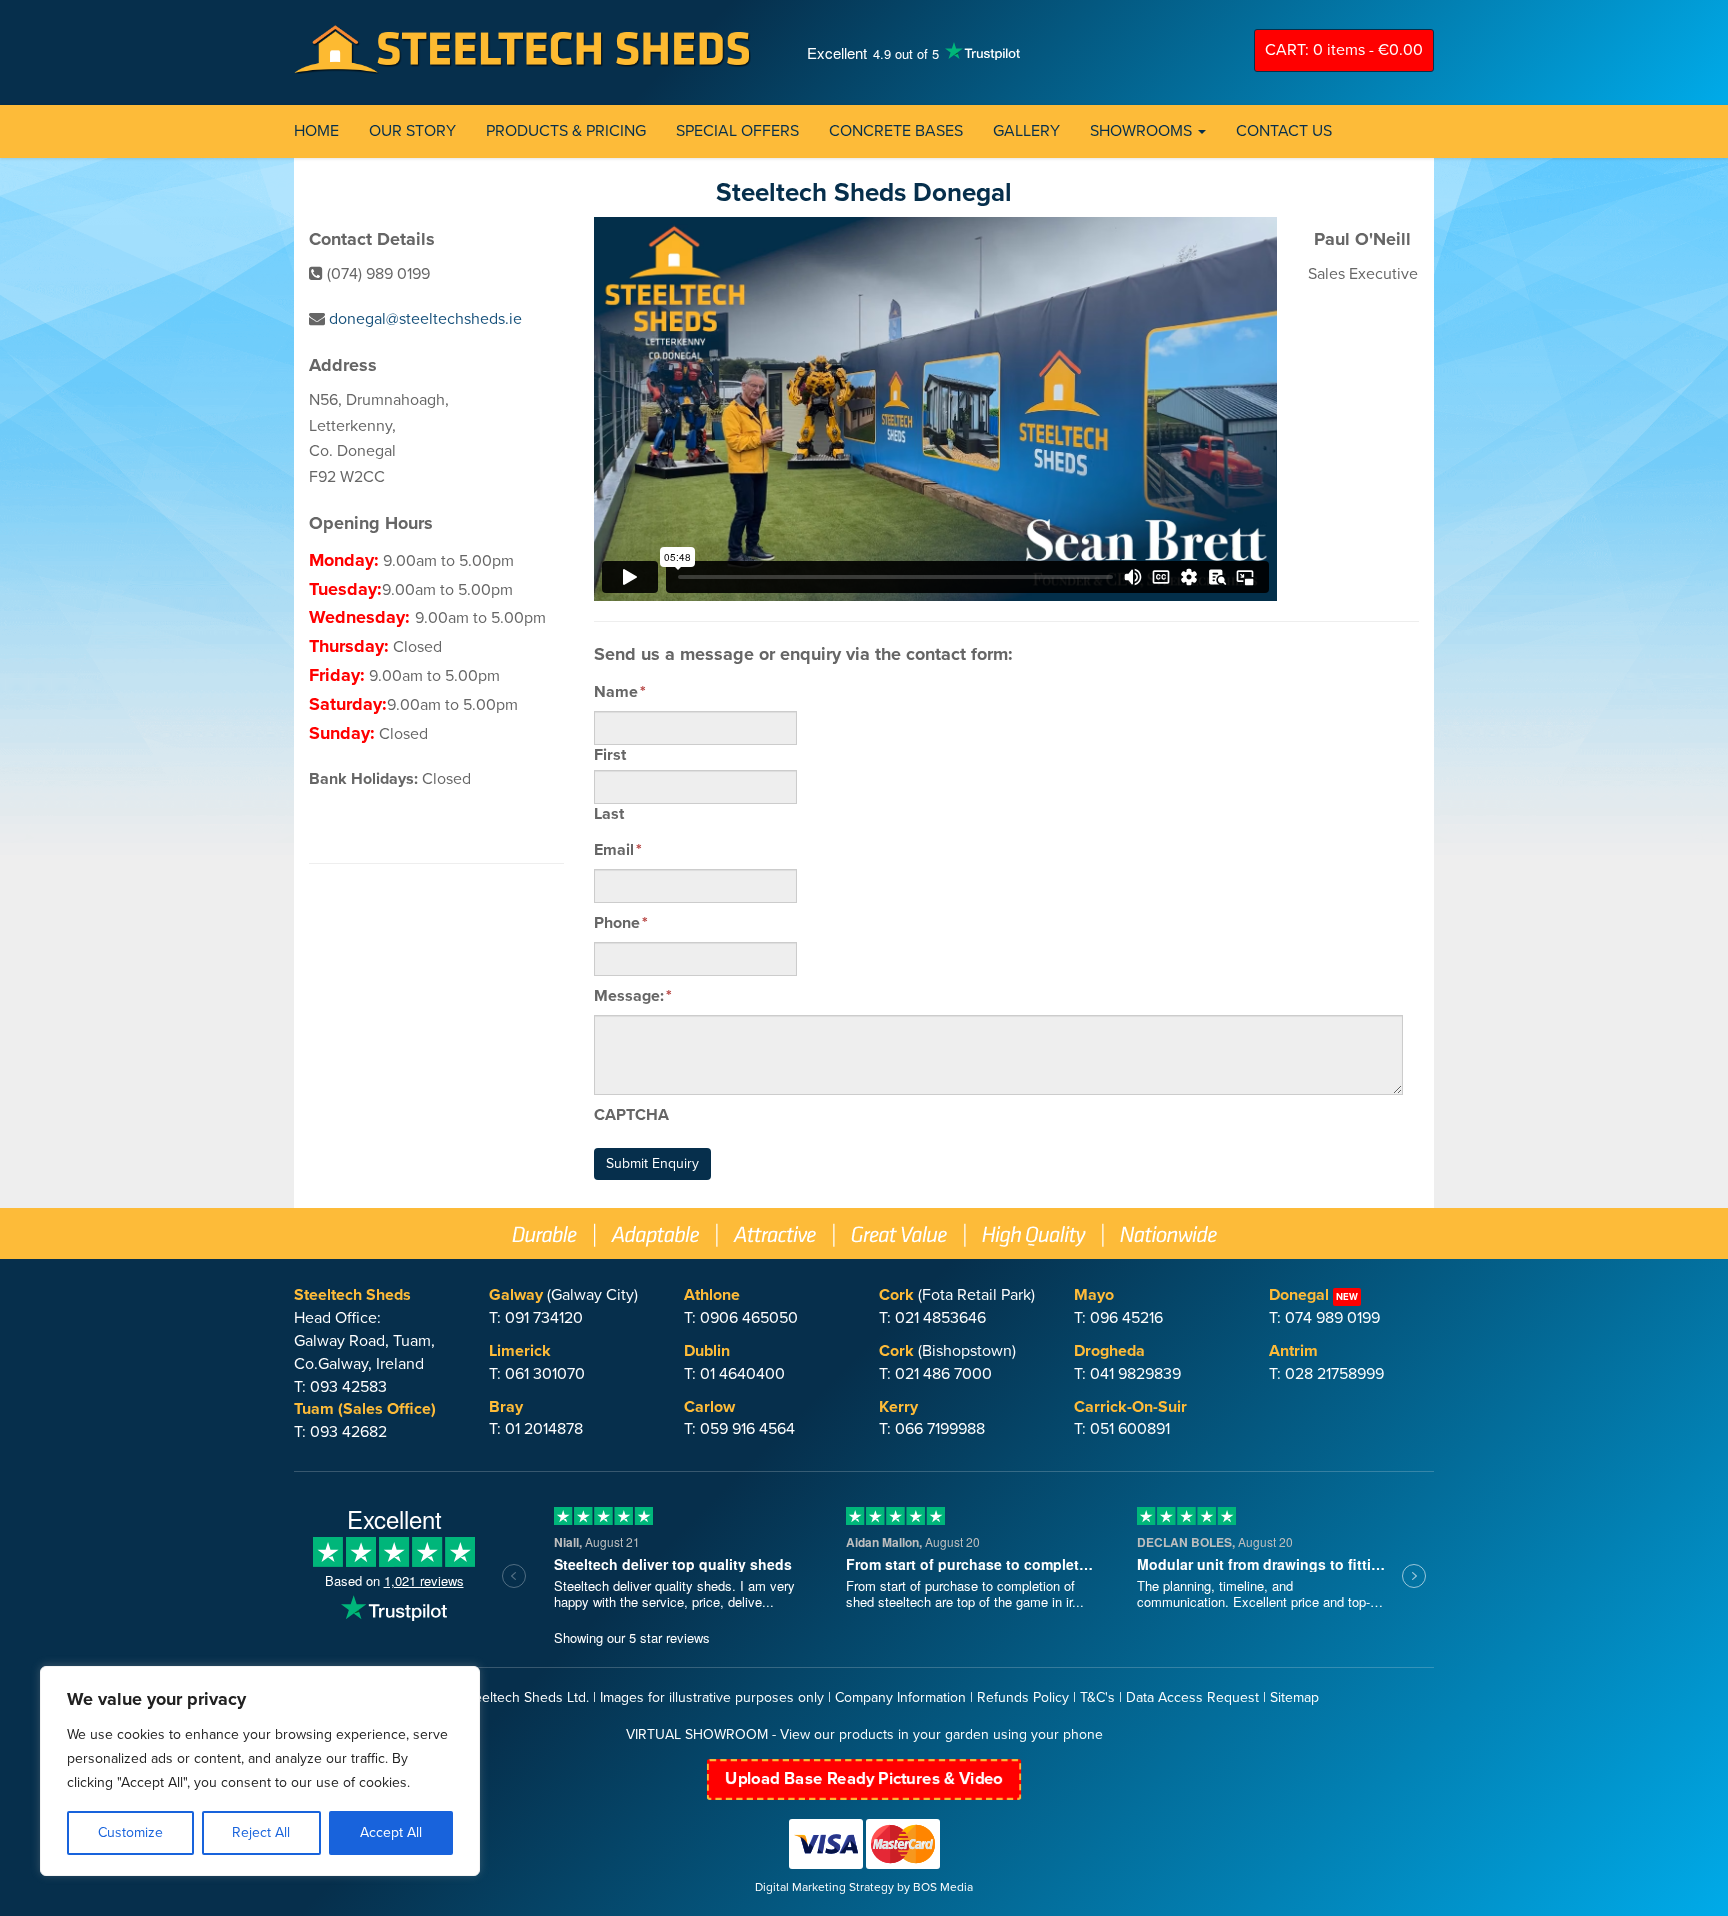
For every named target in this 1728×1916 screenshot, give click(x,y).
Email (618, 850)
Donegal (1299, 1295)
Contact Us (1284, 131)
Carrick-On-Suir (1130, 1407)
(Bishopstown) (947, 1351)
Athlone (712, 1295)
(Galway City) (563, 1295)
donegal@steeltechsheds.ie (425, 319)
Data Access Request (1192, 1697)
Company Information (900, 1697)
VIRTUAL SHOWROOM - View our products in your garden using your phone (864, 1734)
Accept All (391, 1832)
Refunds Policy (1023, 1697)
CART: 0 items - (1344, 50)
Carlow (709, 1407)
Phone (621, 923)
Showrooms (1143, 131)
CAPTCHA (631, 1115)
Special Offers (737, 131)
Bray (506, 1407)
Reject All (261, 1832)
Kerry (898, 1407)
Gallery (1026, 131)
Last (609, 814)
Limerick (520, 1351)
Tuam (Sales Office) (365, 1409)
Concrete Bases (896, 131)
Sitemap (1294, 1697)
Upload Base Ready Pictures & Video (864, 1779)
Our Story (412, 131)
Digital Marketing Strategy (824, 1887)
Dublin (707, 1351)
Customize (130, 1832)
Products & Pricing (566, 131)
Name (620, 692)
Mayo (1094, 1295)
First (610, 755)
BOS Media (943, 1887)
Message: (633, 996)
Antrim (1293, 1351)
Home (316, 131)
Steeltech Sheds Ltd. (525, 1697)
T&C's (1097, 1697)
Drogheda (1109, 1351)
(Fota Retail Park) (957, 1295)
